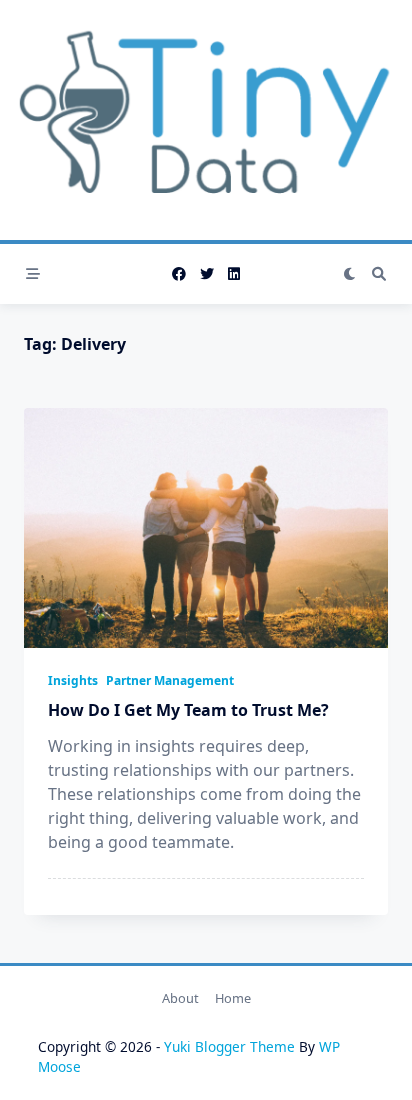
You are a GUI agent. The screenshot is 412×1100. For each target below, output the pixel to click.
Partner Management (170, 680)
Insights (73, 680)
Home (233, 998)
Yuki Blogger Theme (229, 1046)
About (180, 998)
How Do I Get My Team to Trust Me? (188, 710)
